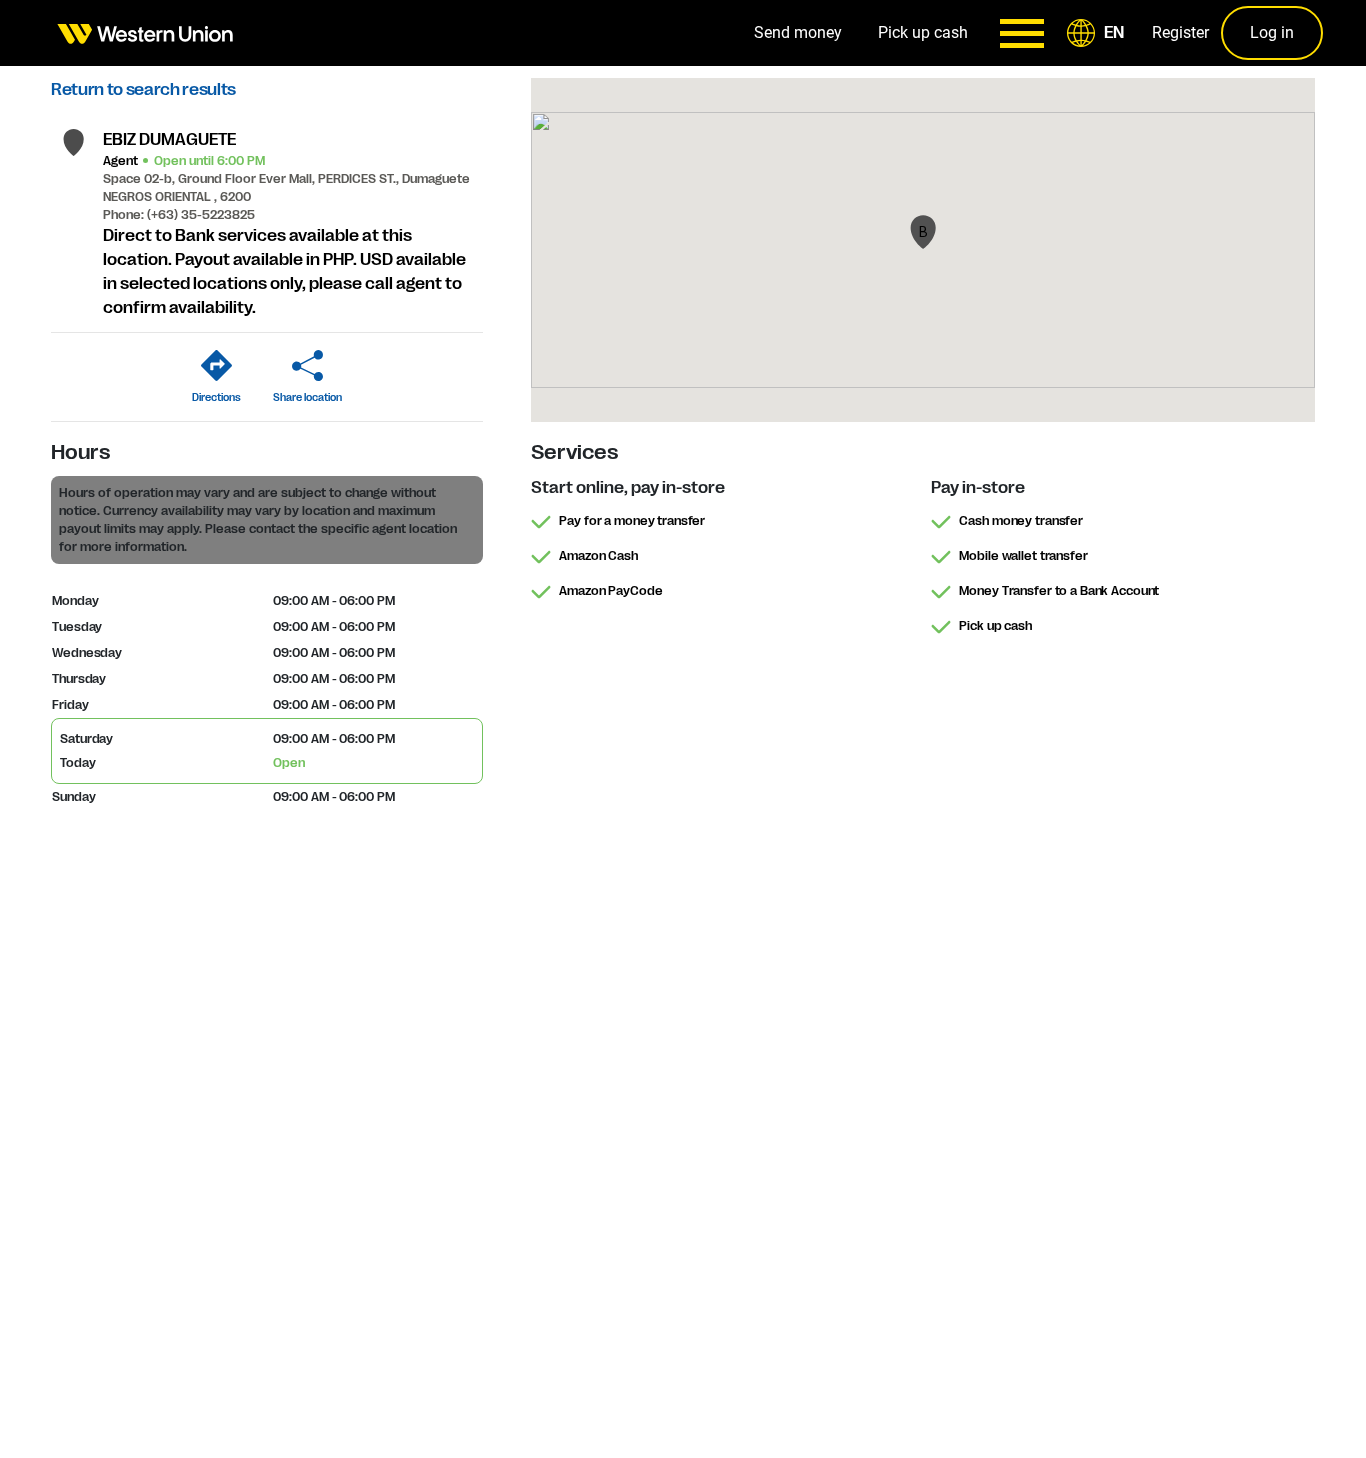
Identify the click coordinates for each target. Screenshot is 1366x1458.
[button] (1099, 33)
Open (289, 763)
